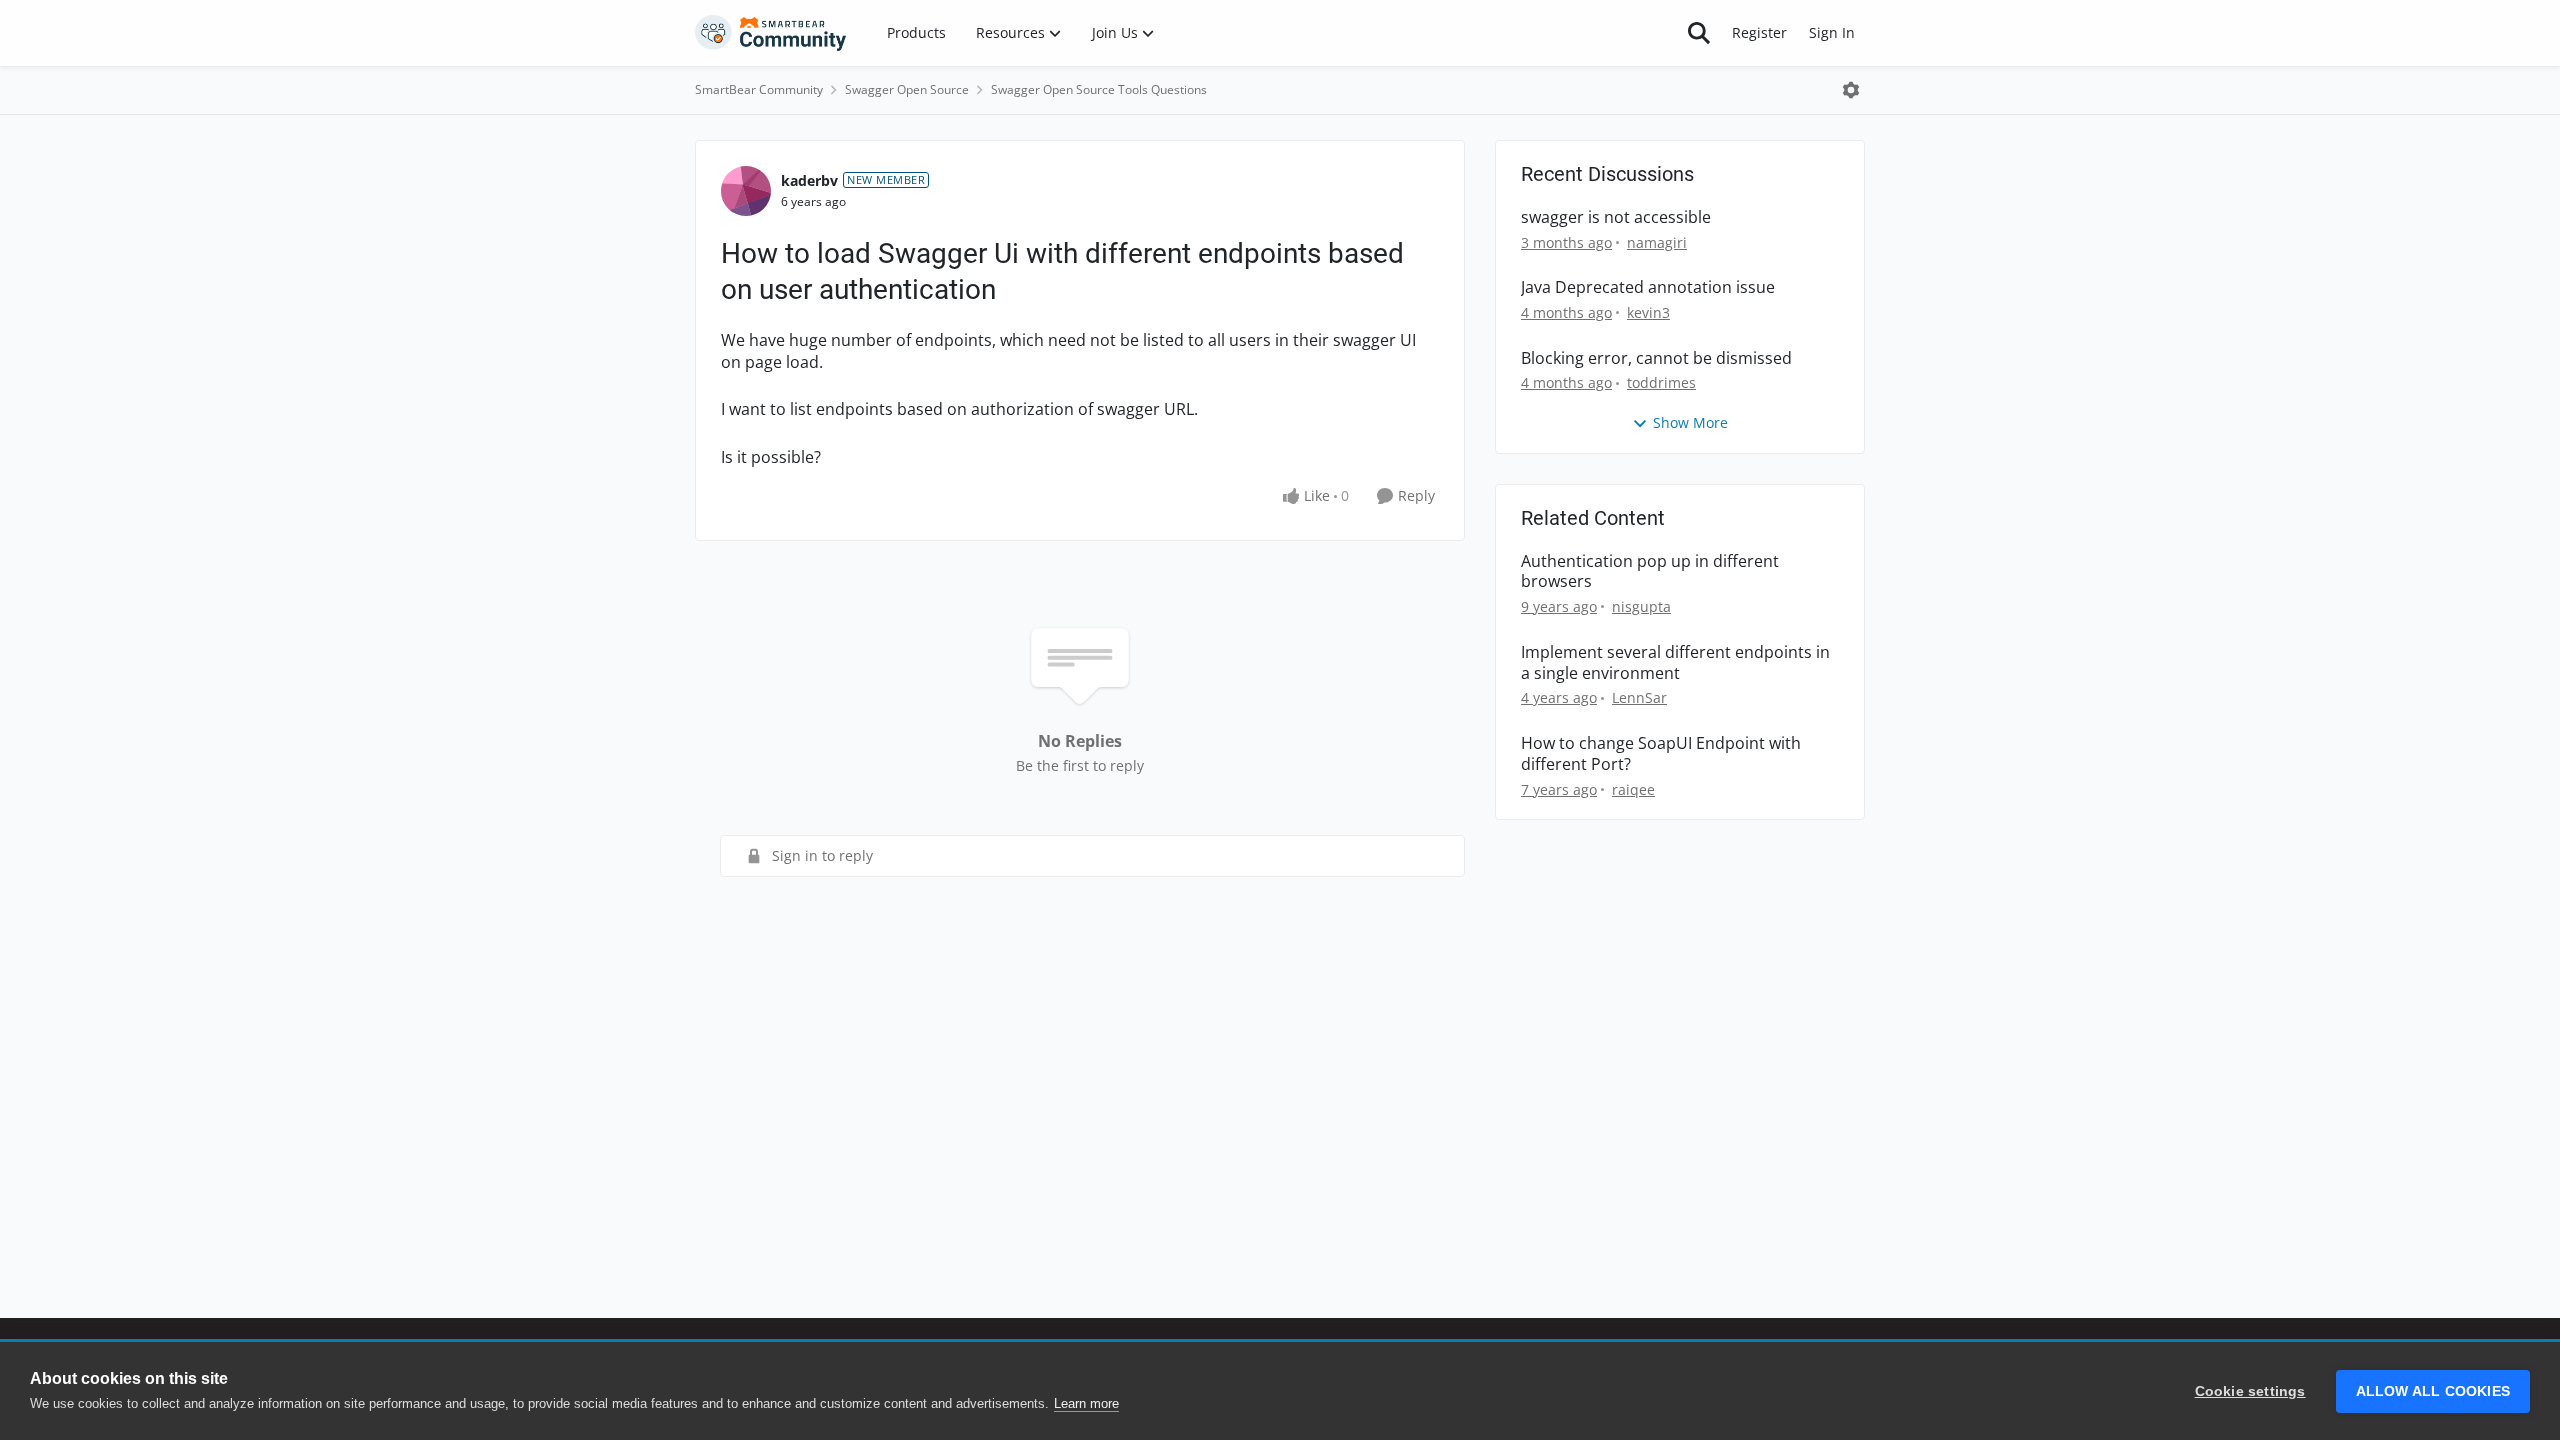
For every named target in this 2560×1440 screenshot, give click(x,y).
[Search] (1699, 33)
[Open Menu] (1851, 90)
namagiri (1657, 242)
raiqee (1633, 789)
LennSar (1639, 697)
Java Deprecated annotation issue (1648, 287)
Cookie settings (2250, 1391)
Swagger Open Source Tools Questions (1099, 89)
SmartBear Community (759, 89)
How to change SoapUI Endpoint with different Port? (1661, 754)
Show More (1690, 422)
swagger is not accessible (1616, 217)
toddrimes (1661, 382)
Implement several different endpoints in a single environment (1675, 663)
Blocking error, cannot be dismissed (1656, 358)
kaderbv (809, 180)
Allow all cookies (2433, 1391)
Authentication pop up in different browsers (1650, 572)
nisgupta (1641, 606)
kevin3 (1648, 312)
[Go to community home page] (771, 33)
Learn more (1086, 1403)
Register (1759, 32)
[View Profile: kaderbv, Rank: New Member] (746, 191)
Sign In (1832, 32)
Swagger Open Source (907, 89)
